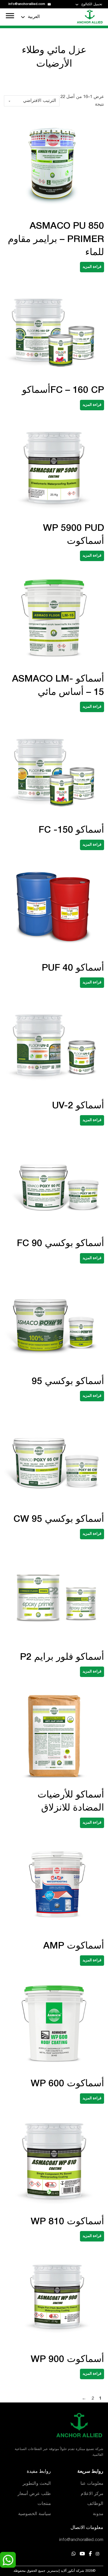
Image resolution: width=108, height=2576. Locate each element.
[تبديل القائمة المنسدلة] (77, 5)
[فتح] (10, 16)
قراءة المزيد (92, 267)
